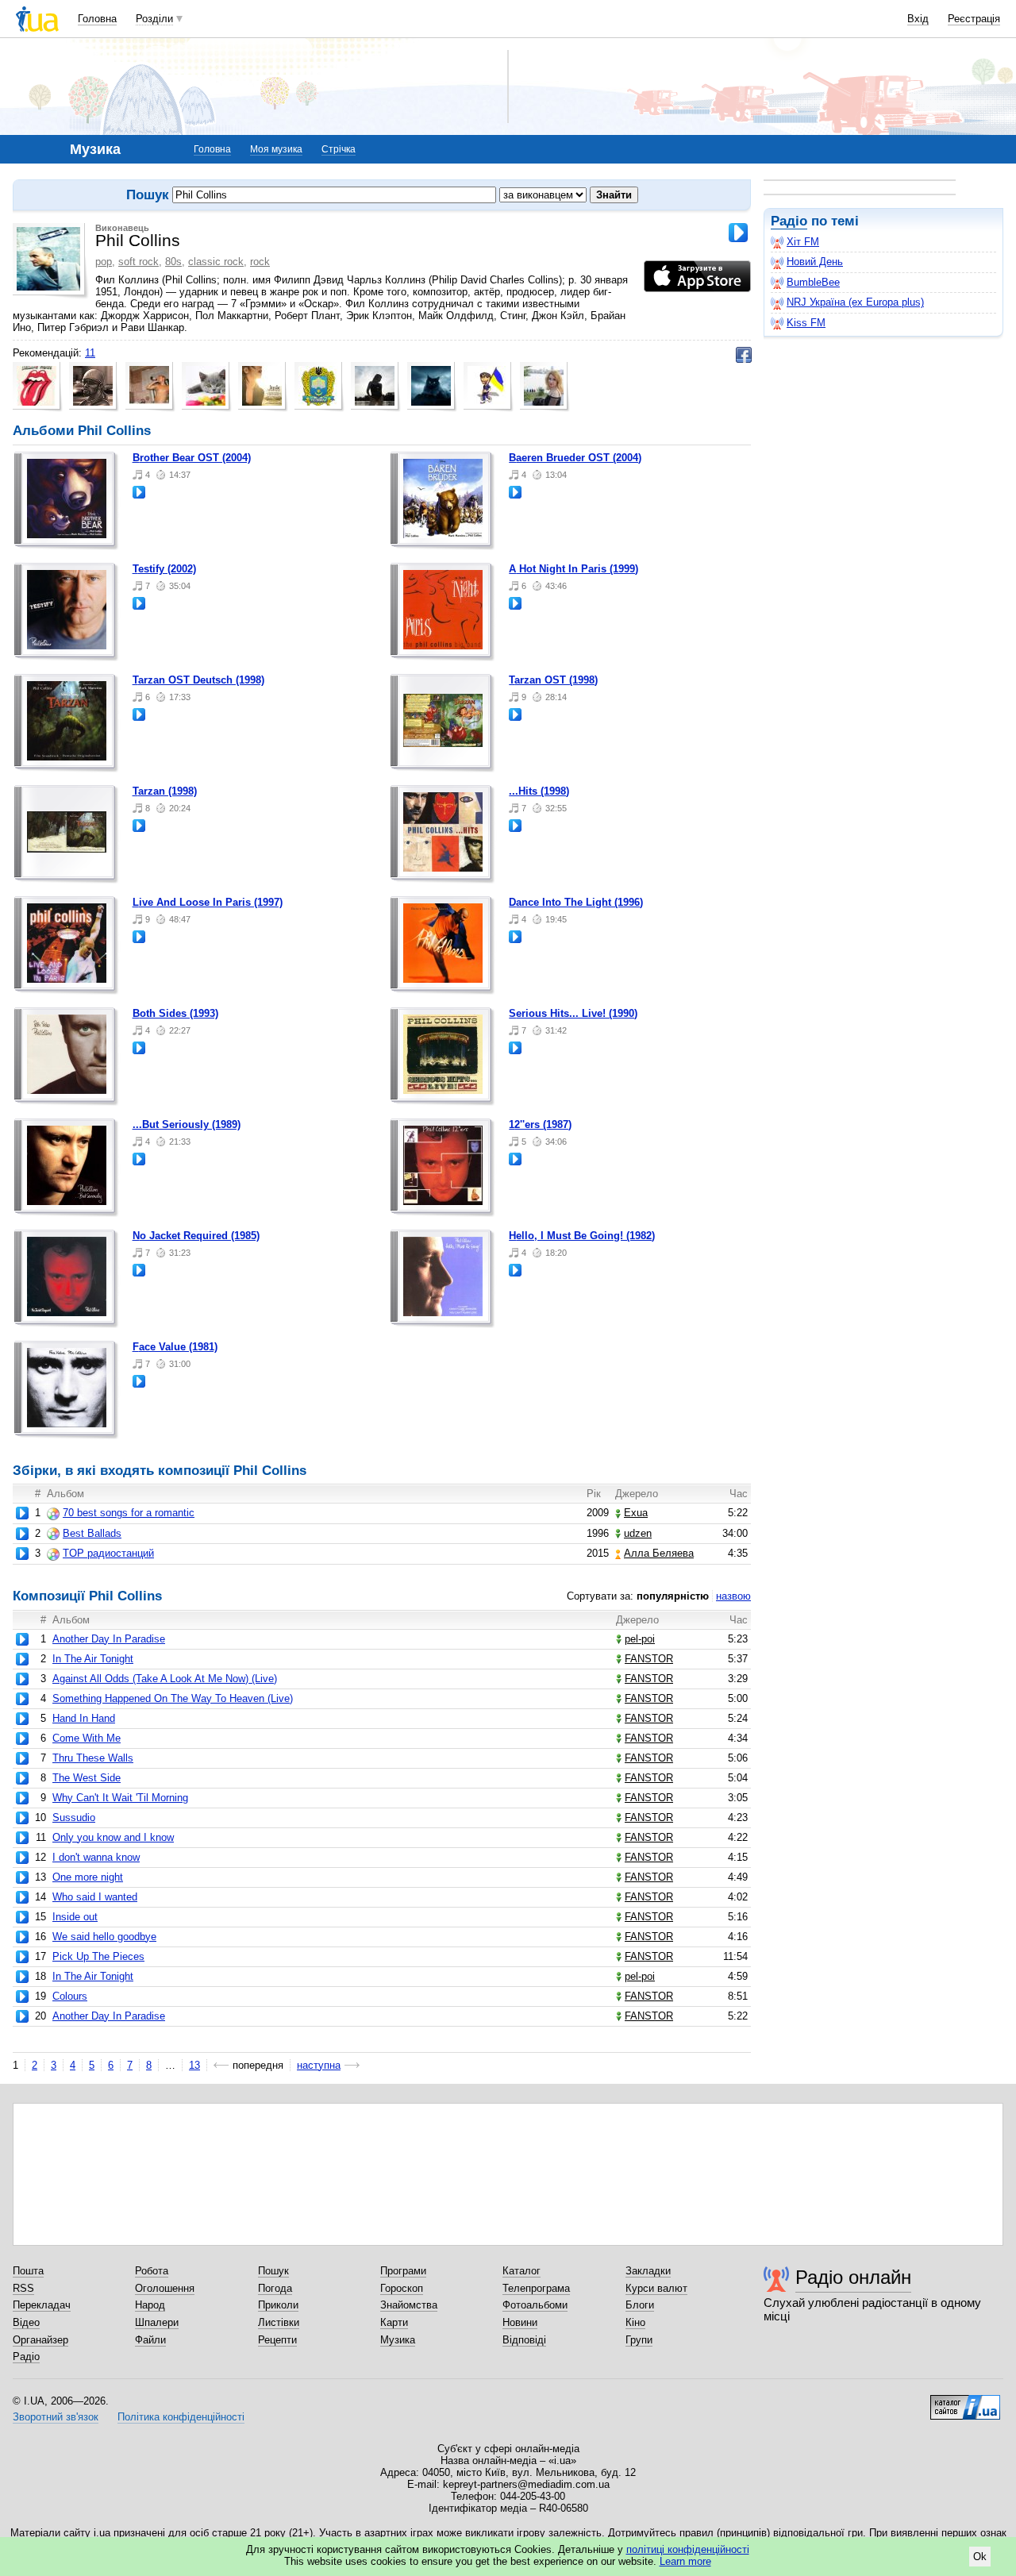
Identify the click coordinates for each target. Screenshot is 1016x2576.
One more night (88, 1877)
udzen (638, 1533)
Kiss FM (806, 323)
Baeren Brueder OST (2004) (575, 458)
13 (194, 2065)
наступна (319, 2065)
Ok (980, 2557)
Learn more (685, 2561)
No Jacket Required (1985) (196, 1236)
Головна (97, 19)
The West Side (87, 1778)
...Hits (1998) (539, 791)
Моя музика (276, 149)
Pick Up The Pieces (98, 1956)
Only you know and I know (113, 1837)
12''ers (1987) (540, 1124)
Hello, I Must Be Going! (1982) (582, 1236)
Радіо (789, 221)
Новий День (815, 262)
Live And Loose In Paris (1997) (208, 902)
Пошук (273, 2271)
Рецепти (277, 2340)
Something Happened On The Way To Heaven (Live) (173, 1698)
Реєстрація (974, 19)
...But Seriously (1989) (187, 1124)
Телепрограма (536, 2288)
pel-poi (640, 1639)
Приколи (278, 2305)
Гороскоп (402, 2288)
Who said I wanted (95, 1897)
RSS (23, 2288)
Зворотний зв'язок (56, 2417)
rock (260, 262)
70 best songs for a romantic (129, 1513)
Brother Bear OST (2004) (192, 458)
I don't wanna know (96, 1857)
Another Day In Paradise (109, 1639)
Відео (26, 2322)
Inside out (75, 1917)
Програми (403, 2271)
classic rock (216, 262)
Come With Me (87, 1738)
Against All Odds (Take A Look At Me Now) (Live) (165, 1679)
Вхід (918, 19)
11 (90, 353)
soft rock (139, 262)
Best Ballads (92, 1533)
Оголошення (165, 2288)
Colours (70, 1996)
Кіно (635, 2322)
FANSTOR (649, 1659)
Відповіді (524, 2340)
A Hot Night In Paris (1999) (573, 569)
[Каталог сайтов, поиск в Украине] (965, 2401)
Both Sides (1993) (175, 1013)
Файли (150, 2340)
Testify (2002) (164, 569)
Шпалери (157, 2322)
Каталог (521, 2271)
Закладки (648, 2271)
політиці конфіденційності (688, 2549)
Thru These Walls (93, 1758)
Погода (275, 2288)
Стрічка (339, 149)
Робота (152, 2271)
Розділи (154, 19)
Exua (636, 1513)
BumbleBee (813, 282)
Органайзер (40, 2340)
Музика (398, 2340)
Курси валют (656, 2288)
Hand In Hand (84, 1718)
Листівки (279, 2322)
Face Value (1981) (175, 1347)
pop (104, 262)
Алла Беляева (659, 1553)
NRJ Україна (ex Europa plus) (855, 302)
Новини (520, 2322)
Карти (394, 2322)
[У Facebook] (744, 355)
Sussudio (74, 1817)
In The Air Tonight (93, 1659)
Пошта (28, 2271)
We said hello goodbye (104, 1937)
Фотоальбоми (535, 2305)
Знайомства (409, 2305)
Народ (150, 2305)
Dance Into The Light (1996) (576, 902)
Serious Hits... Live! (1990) (573, 1013)
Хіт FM (803, 242)
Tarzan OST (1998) (553, 680)
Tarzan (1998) (165, 791)
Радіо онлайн (853, 2277)
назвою (733, 1596)
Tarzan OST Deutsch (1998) (198, 680)
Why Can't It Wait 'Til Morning (120, 1798)
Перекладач (42, 2305)
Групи (639, 2340)
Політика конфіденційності (181, 2417)
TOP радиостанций (108, 1553)
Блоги (640, 2305)
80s (173, 262)
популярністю (673, 1596)
